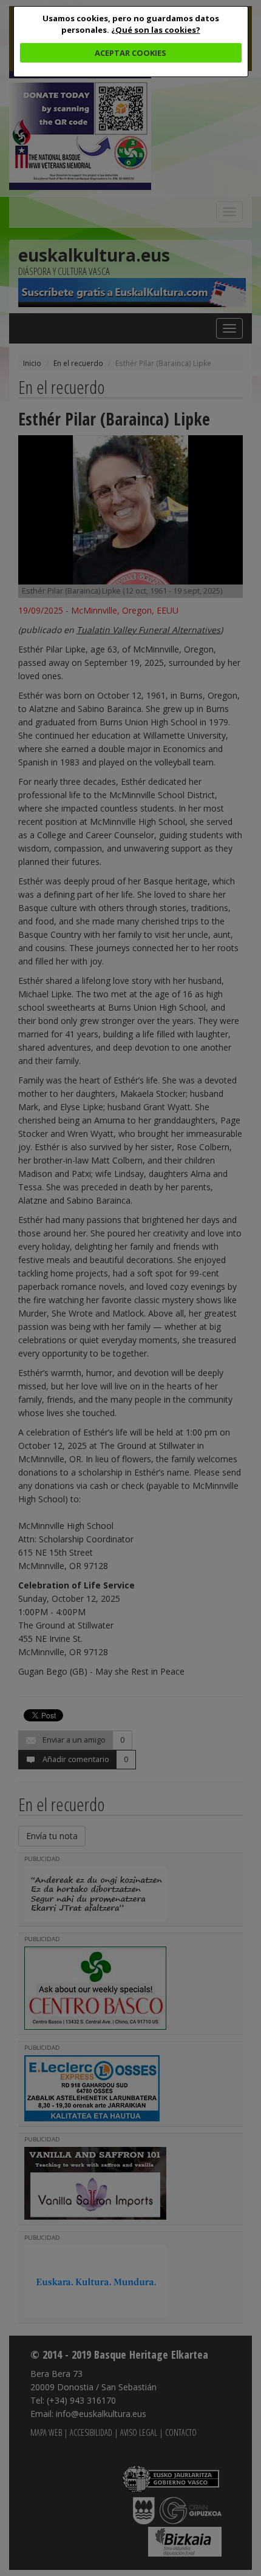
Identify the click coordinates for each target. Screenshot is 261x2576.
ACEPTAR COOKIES (130, 53)
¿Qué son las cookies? (156, 30)
